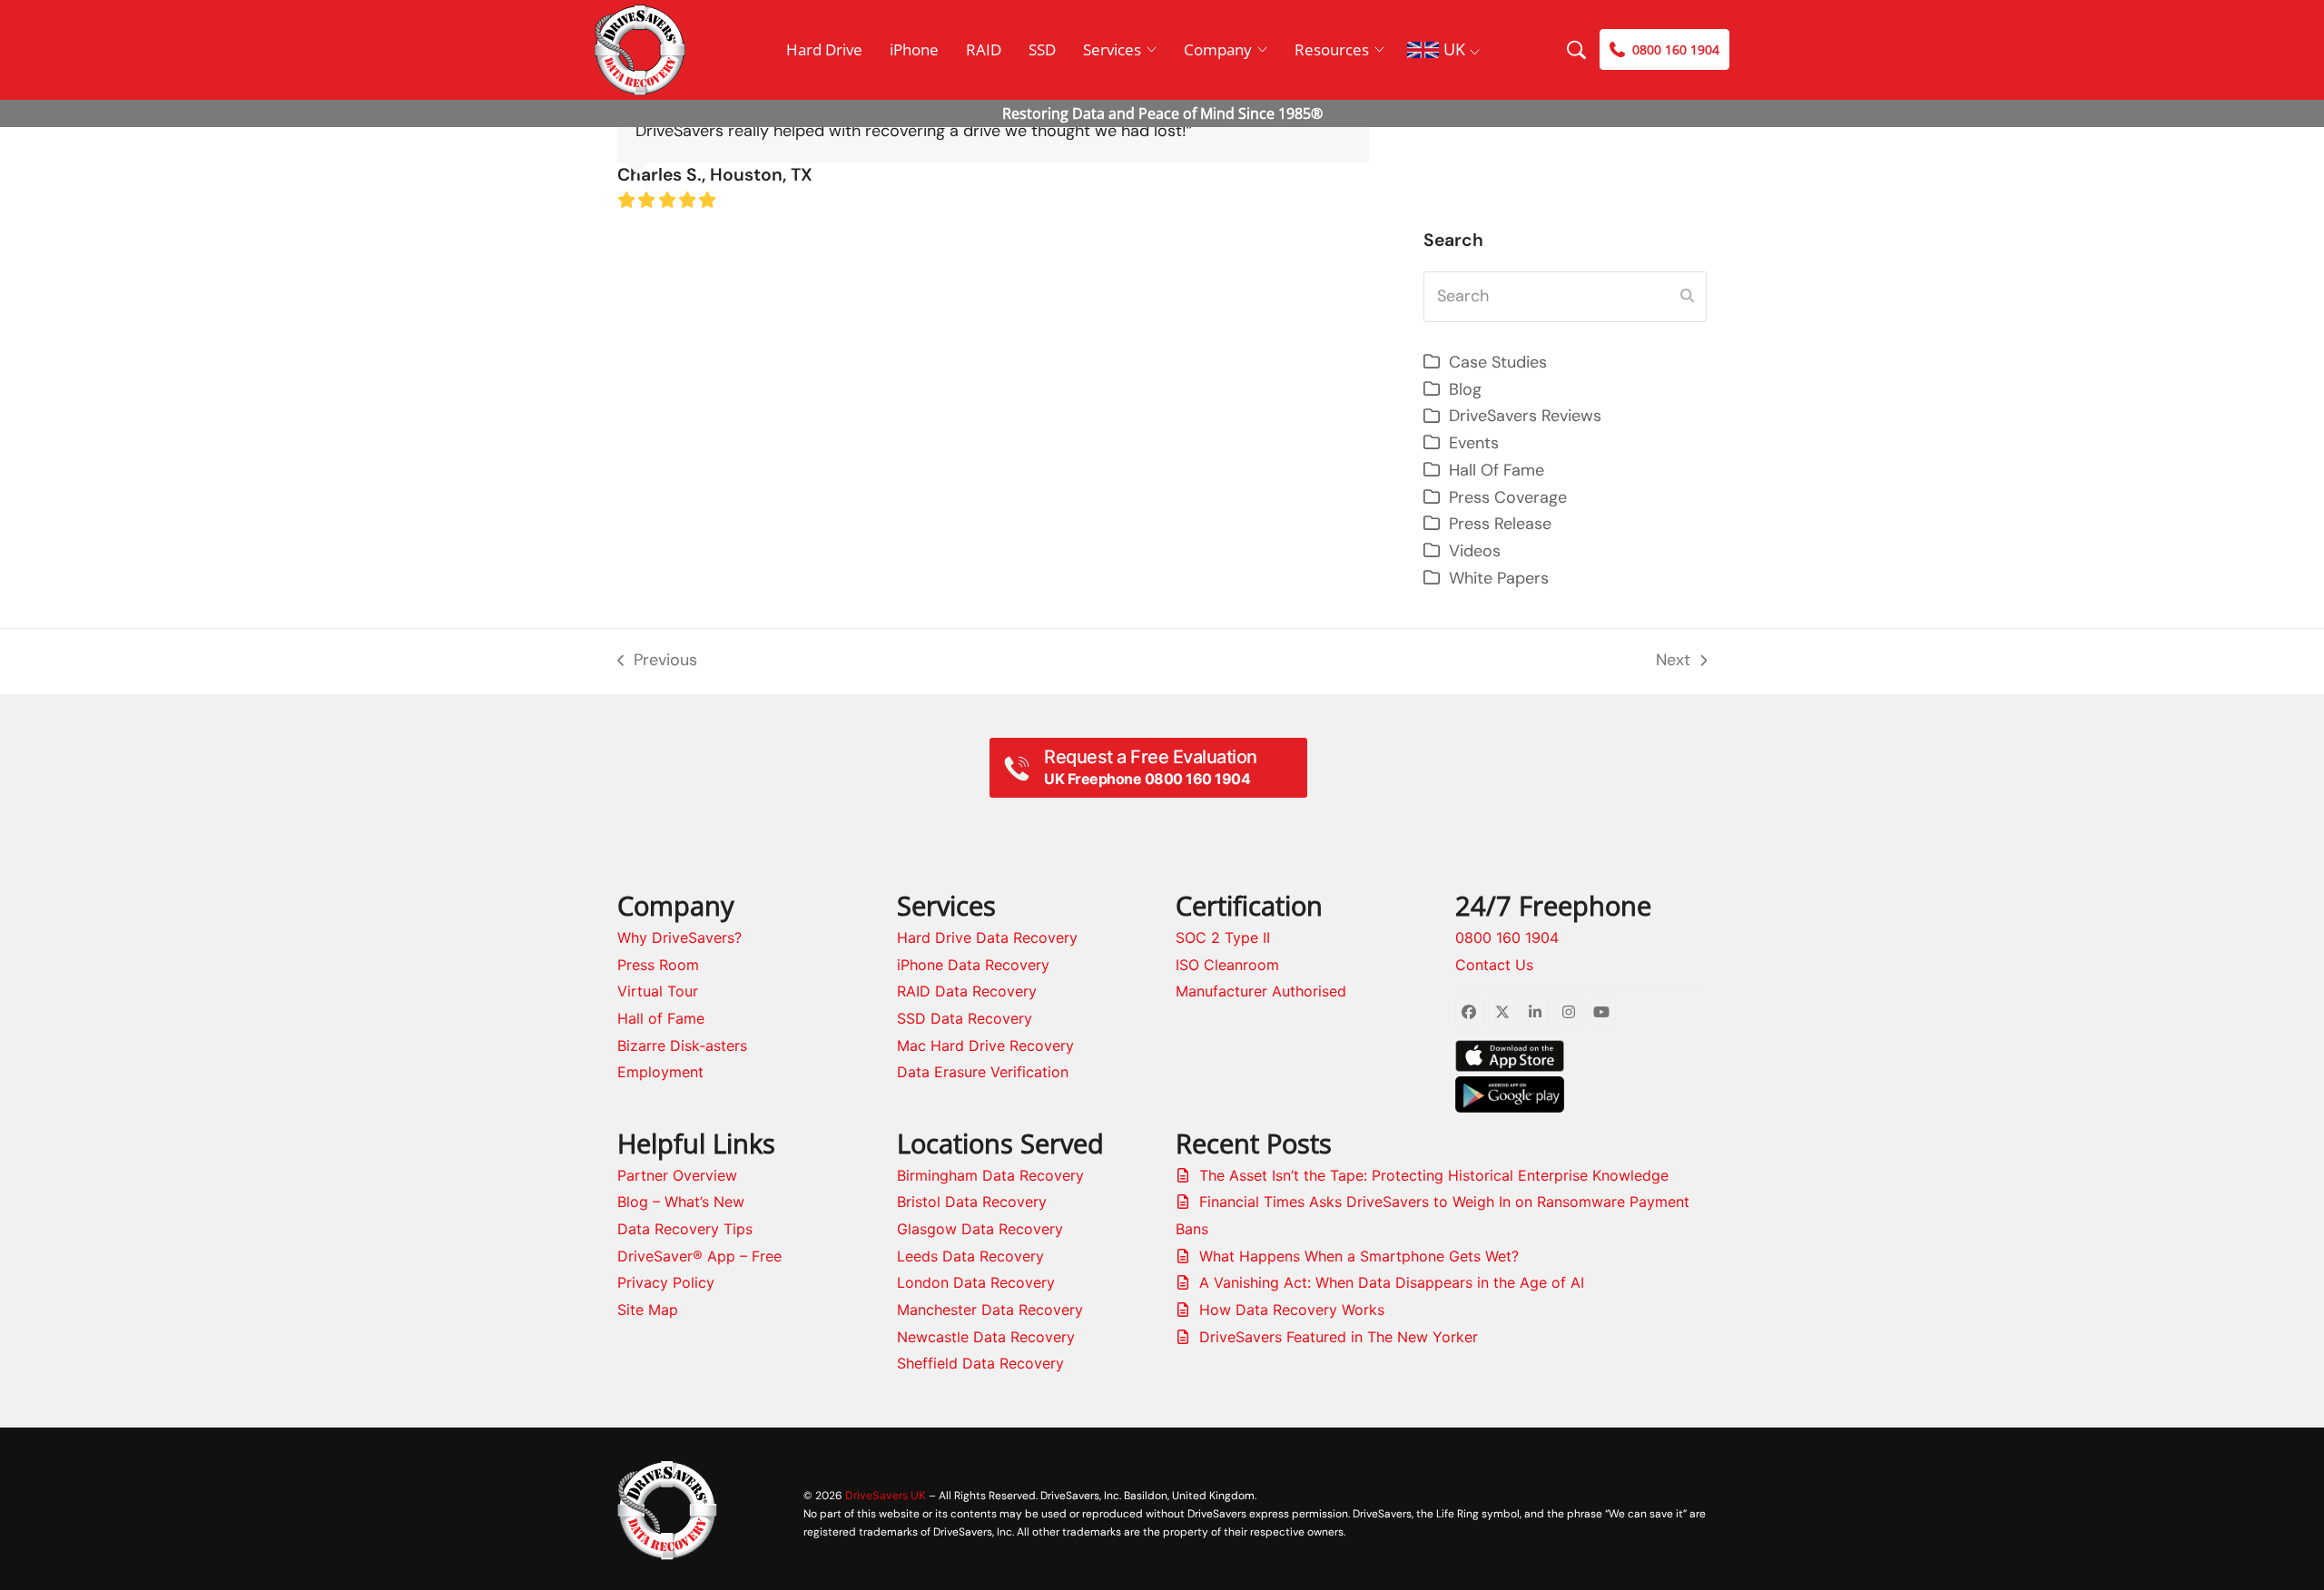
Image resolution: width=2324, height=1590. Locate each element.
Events (1474, 443)
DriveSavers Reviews (1525, 416)
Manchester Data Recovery (990, 1310)
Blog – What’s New (681, 1202)
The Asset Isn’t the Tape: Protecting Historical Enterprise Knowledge (1434, 1175)
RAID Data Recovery (967, 991)
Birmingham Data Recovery (990, 1175)
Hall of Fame (661, 1018)
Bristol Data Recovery (972, 1202)
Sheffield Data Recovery (980, 1363)
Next (1674, 662)
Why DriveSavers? (679, 937)
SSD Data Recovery (965, 1018)
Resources (1332, 49)
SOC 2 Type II (1223, 937)
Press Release (1500, 524)
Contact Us (1494, 965)
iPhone (914, 49)
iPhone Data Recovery (973, 965)
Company (1218, 49)
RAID (984, 49)
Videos (1475, 551)
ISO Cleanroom (1227, 965)
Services (1112, 49)
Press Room (658, 965)
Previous (657, 662)
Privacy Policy (666, 1282)
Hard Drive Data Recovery (987, 937)
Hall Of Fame (1497, 470)
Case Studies (1498, 362)
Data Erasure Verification (983, 1072)
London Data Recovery (976, 1282)
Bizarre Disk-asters (682, 1045)
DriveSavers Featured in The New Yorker (1339, 1337)
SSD (1042, 49)
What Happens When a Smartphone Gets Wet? (1359, 1256)
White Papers (1499, 578)
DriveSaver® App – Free (699, 1256)
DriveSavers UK (886, 1495)
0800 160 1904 (1507, 937)
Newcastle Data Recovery (986, 1337)
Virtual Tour (658, 991)
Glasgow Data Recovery (980, 1229)
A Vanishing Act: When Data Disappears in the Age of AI (1392, 1282)
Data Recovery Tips (685, 1229)
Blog (1465, 389)
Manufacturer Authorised (1261, 991)
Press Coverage (1508, 497)
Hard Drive (824, 49)
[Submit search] (1687, 297)
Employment (660, 1072)
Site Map (648, 1310)
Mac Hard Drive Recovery (985, 1045)
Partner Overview (677, 1175)
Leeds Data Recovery (970, 1256)
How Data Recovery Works (1292, 1310)
